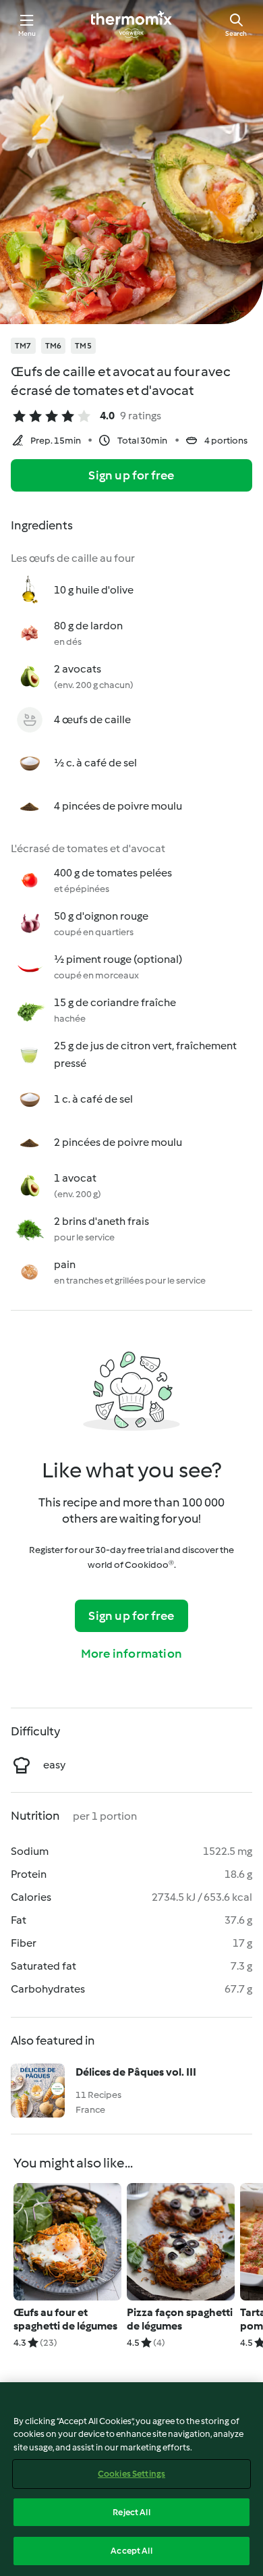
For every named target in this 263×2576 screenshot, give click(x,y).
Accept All (131, 2551)
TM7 (23, 346)
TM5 (83, 346)
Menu (27, 33)
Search (236, 33)
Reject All (131, 2512)
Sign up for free (131, 475)
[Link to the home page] (131, 24)
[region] (131, 2479)
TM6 (54, 346)
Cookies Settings (131, 2474)
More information (131, 1654)
